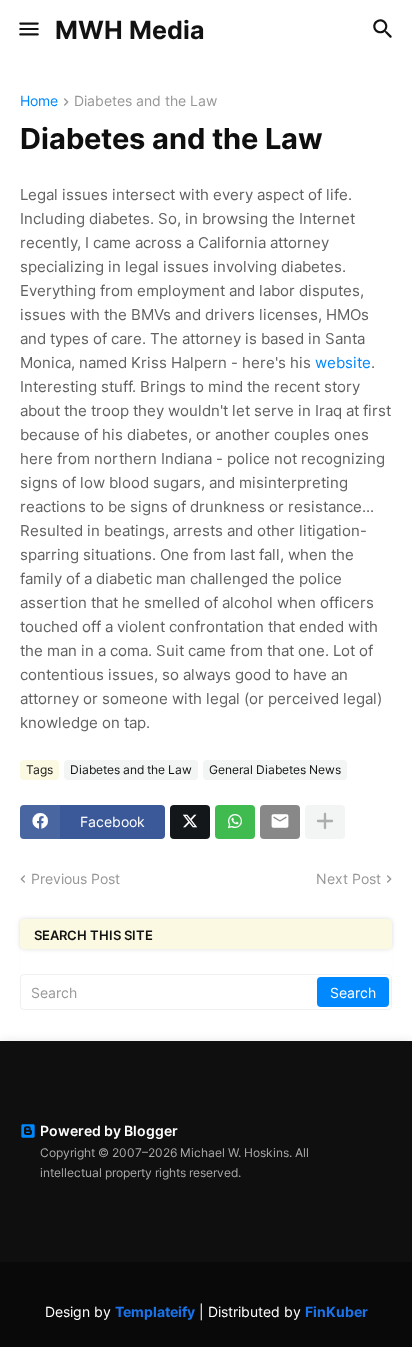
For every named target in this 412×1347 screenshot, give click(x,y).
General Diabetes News (275, 769)
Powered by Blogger (109, 1130)
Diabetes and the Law (145, 101)
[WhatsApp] (235, 822)
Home (39, 101)
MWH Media (130, 30)
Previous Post (75, 878)
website (343, 362)
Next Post (348, 878)
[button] (27, 30)
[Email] (280, 822)
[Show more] (325, 822)
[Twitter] (190, 822)
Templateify (155, 1311)
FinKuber (336, 1311)
